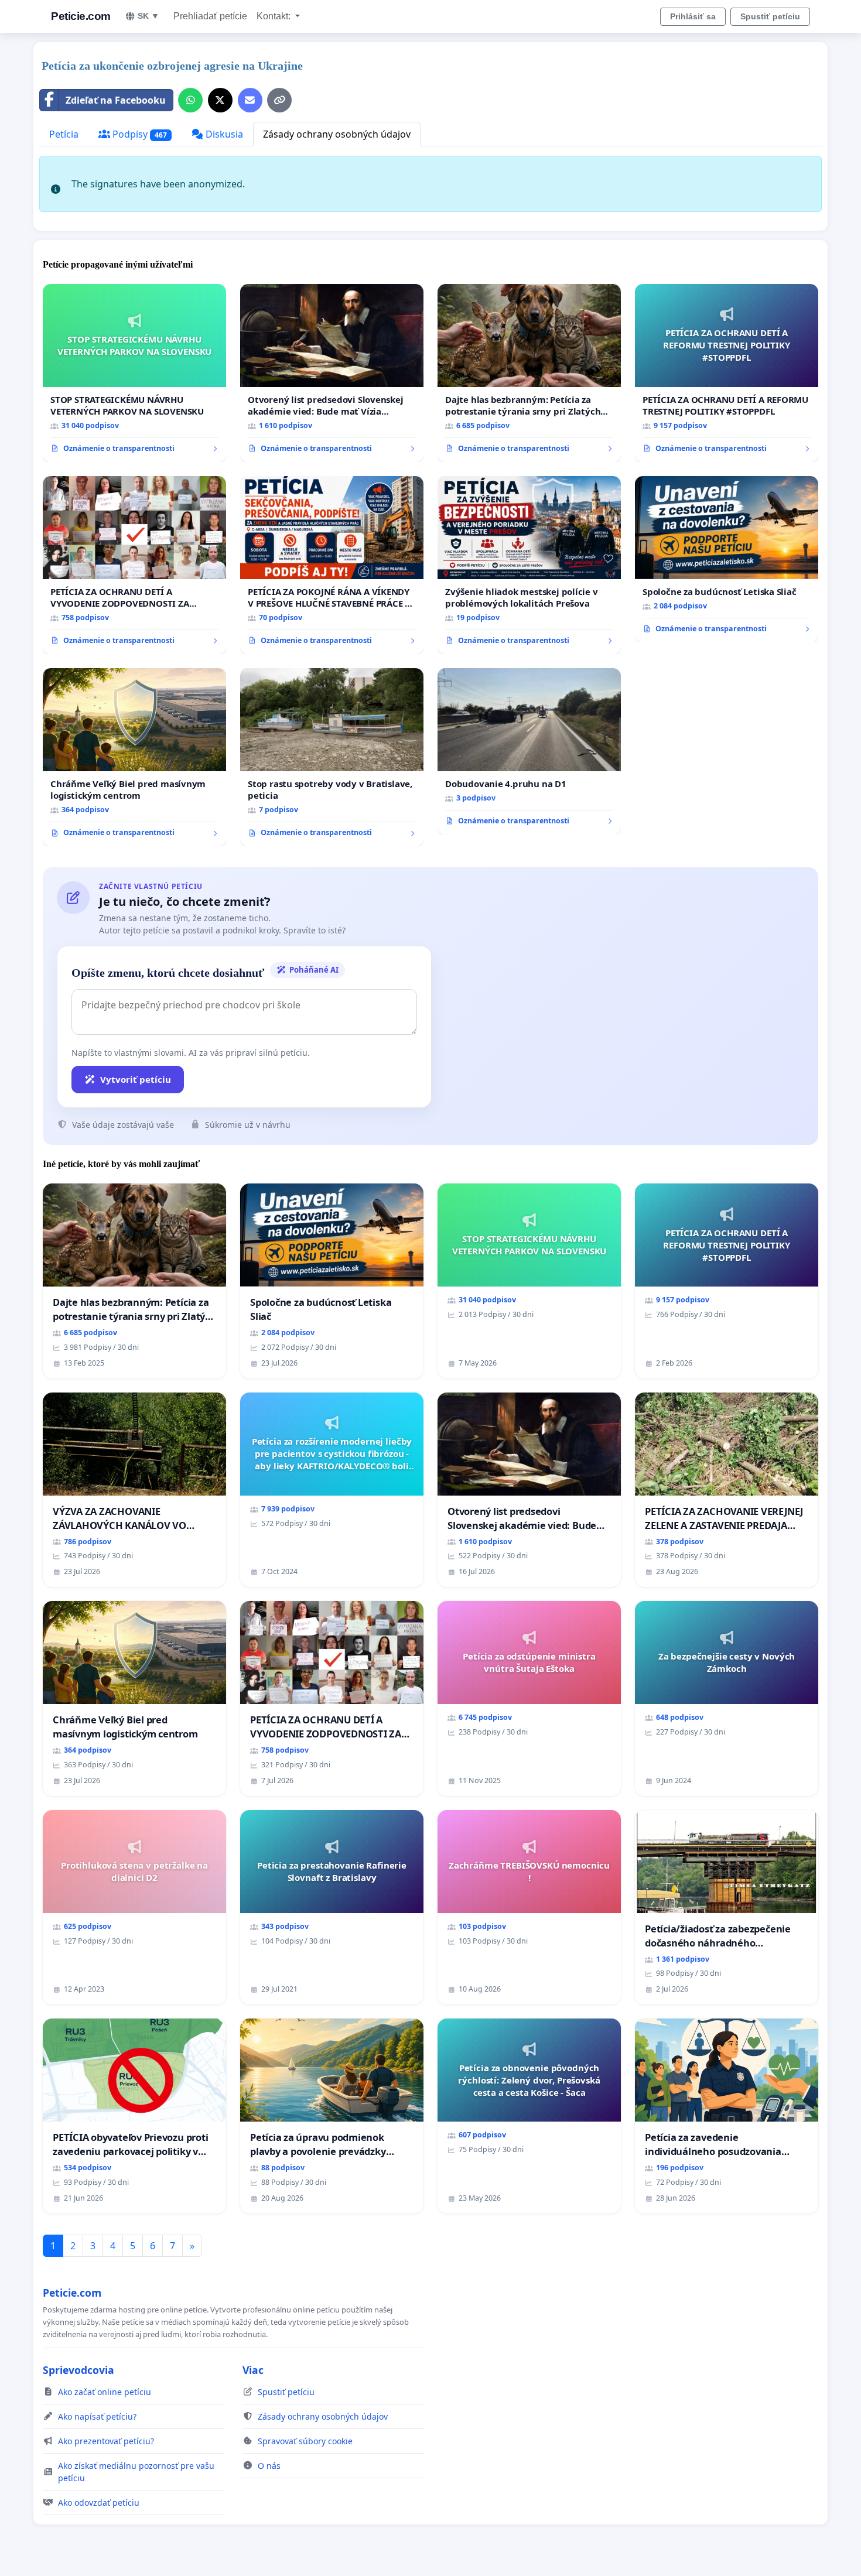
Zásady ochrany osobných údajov (337, 134)
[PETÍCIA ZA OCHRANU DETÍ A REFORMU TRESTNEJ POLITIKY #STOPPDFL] (727, 373)
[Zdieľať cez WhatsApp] (190, 100)
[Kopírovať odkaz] (279, 100)
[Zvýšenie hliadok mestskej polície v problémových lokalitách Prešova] (529, 565)
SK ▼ (148, 16)
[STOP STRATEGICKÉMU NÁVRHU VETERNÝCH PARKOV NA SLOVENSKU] (134, 373)
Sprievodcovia (78, 2370)
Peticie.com (81, 16)
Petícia (64, 134)
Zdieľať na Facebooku (116, 100)
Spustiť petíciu (770, 16)
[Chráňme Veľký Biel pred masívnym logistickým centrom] (134, 757)
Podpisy (139, 134)
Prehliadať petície (210, 16)
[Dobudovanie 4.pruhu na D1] (529, 751)
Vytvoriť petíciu (136, 1079)
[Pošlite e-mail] (250, 100)
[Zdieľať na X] (220, 100)
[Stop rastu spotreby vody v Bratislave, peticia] (332, 757)
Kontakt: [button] (275, 16)
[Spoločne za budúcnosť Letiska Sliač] (727, 559)
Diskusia (223, 134)
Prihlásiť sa (693, 16)
